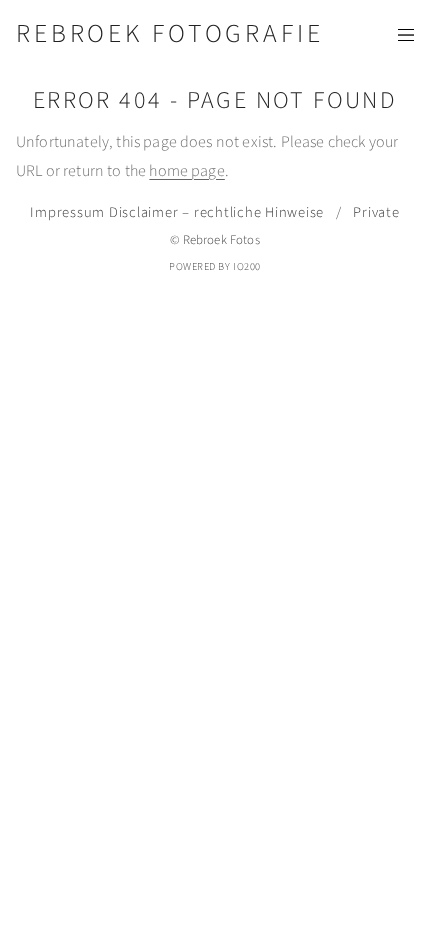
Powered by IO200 (214, 266)
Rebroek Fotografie (170, 34)
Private (376, 212)
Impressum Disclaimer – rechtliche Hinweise (177, 212)
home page (186, 171)
